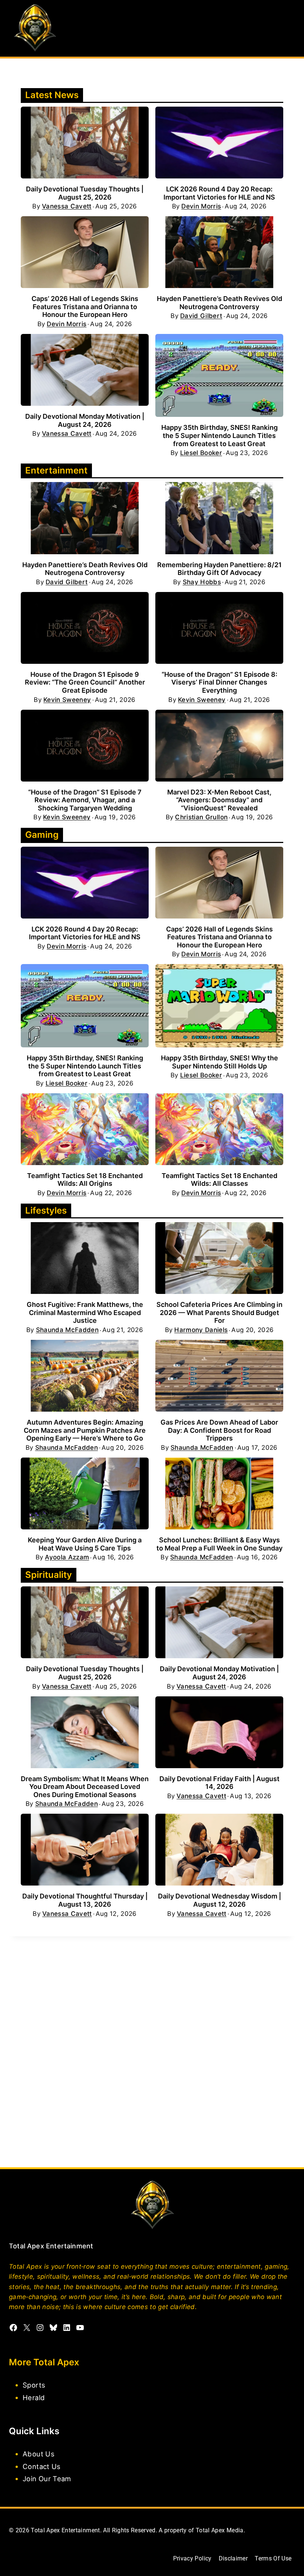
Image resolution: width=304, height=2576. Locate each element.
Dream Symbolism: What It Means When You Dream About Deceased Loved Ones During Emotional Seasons (85, 1787)
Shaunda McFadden (67, 1330)
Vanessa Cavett (67, 206)
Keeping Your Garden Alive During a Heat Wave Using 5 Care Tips (85, 1544)
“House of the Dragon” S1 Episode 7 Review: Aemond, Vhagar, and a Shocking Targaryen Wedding (85, 800)
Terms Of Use (273, 2558)
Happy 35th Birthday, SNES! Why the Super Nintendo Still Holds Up (219, 1062)
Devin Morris (201, 206)
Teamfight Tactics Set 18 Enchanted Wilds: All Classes (219, 1180)
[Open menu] (288, 28)
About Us (39, 2454)
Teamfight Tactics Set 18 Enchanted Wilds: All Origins (85, 1180)
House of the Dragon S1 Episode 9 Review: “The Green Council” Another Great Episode (85, 682)
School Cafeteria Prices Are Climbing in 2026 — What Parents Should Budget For (219, 1312)
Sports (34, 2385)
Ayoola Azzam (67, 1557)
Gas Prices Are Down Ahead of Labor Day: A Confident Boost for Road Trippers (219, 1430)
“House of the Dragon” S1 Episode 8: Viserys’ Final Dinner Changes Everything (219, 682)
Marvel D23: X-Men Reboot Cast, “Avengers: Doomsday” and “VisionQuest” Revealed (219, 800)
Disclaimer (233, 2558)
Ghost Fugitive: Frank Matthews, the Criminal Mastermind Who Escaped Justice (85, 1312)
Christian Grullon (201, 817)
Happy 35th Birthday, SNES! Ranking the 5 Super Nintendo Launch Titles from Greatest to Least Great (219, 435)
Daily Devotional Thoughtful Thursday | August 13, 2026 (85, 1900)
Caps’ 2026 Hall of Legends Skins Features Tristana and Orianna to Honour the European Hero (85, 307)
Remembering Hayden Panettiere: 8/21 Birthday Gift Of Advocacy (219, 569)
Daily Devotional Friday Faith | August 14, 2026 (219, 1783)
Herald (34, 2397)
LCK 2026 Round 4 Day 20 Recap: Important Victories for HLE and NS (219, 193)
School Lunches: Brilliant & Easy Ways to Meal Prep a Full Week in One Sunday (219, 1544)
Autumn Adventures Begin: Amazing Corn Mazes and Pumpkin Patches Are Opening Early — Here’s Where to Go (85, 1430)
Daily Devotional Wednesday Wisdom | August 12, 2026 (219, 1900)
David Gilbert (201, 316)
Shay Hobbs (202, 582)
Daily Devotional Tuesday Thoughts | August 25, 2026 (85, 193)
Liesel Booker (201, 453)
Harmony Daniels (201, 1330)
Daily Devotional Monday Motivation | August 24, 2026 (85, 420)
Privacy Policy (192, 2558)
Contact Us (42, 2466)
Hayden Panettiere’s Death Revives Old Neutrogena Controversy (219, 303)
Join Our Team (47, 2479)
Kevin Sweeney (67, 700)
